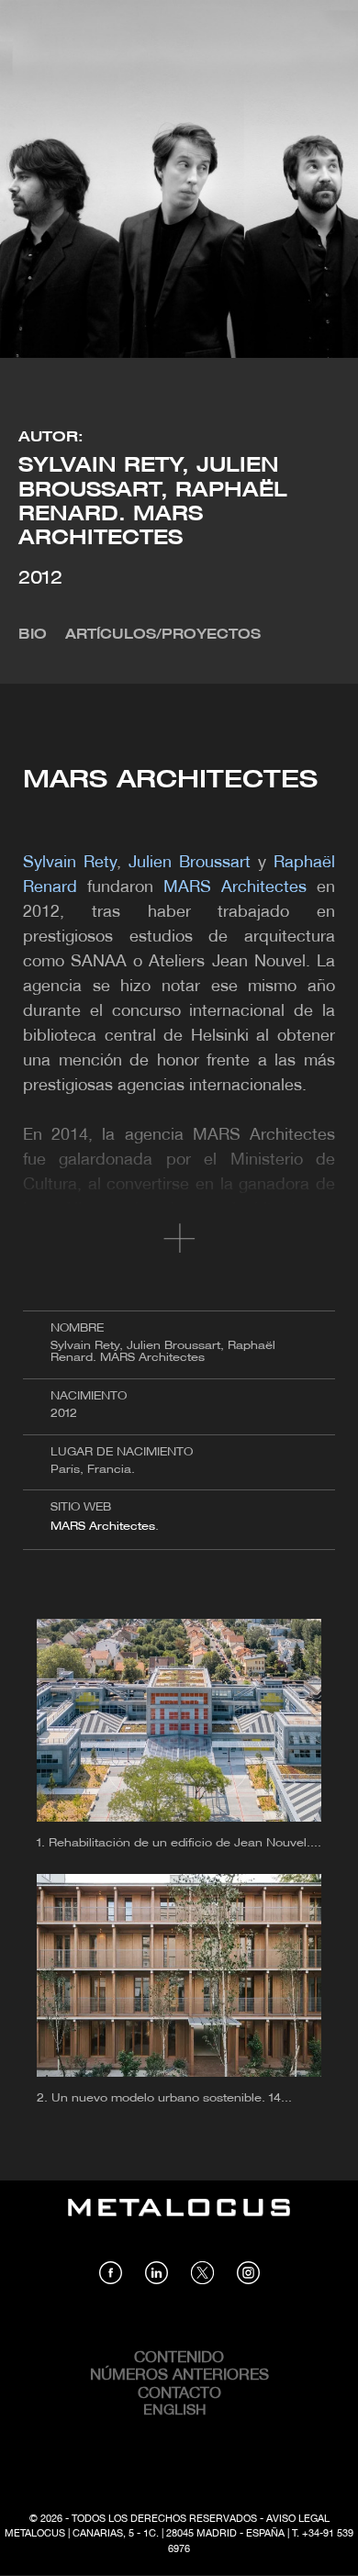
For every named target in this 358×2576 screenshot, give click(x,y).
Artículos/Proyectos (163, 635)
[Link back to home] (179, 2221)
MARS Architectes (103, 1527)
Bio (33, 635)
